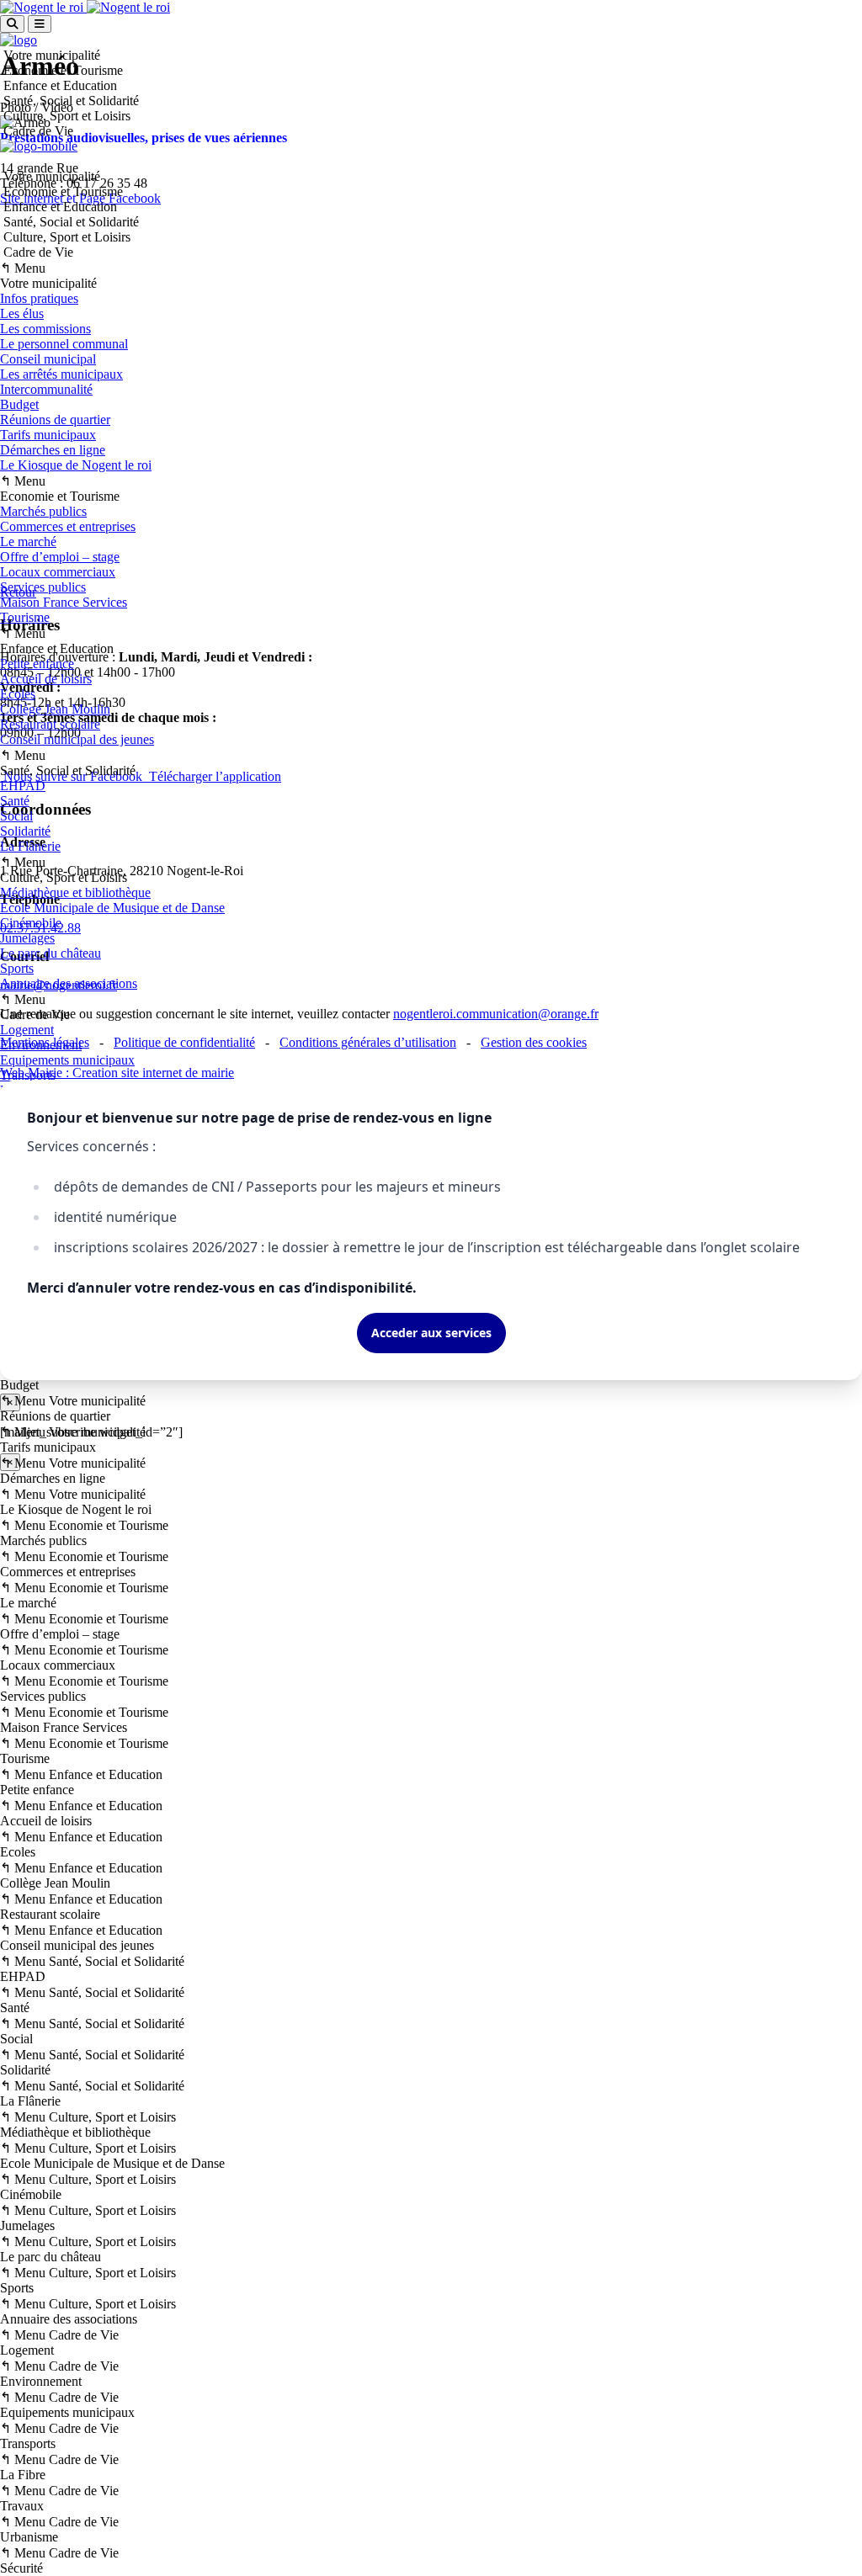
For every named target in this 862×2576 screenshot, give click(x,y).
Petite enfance (37, 664)
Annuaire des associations (69, 983)
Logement (27, 1030)
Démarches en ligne (53, 450)
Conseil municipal (48, 359)
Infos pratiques (39, 298)
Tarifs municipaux (48, 435)
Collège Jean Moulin (55, 709)
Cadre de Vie (37, 252)
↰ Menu (23, 268)
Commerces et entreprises (68, 526)
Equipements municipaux (67, 1060)
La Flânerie (30, 846)
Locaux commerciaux (58, 572)
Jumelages (27, 938)
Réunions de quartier (55, 420)
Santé (15, 801)
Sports (17, 968)
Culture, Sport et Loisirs (65, 237)
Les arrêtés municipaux (61, 374)
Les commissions (45, 329)
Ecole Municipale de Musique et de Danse (112, 908)
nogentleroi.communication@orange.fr (496, 1014)
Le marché (28, 542)
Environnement (41, 1045)
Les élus (22, 313)
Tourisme (25, 617)
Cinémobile (31, 923)
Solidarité (25, 831)
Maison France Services (64, 602)
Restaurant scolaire (50, 724)
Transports (28, 1075)
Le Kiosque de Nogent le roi (76, 465)
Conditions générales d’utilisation (368, 1042)
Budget (19, 404)
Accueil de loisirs (46, 679)
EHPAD (23, 786)
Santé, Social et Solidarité (69, 222)
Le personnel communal (64, 344)
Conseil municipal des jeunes (77, 739)
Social (16, 816)
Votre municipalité (50, 176)
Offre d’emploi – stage (60, 557)
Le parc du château (51, 953)
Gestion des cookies (534, 1042)
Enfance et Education (59, 207)
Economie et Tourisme (61, 191)
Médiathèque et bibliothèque (75, 892)
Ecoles (18, 694)
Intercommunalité (46, 389)
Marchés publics (43, 511)
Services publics (43, 587)
